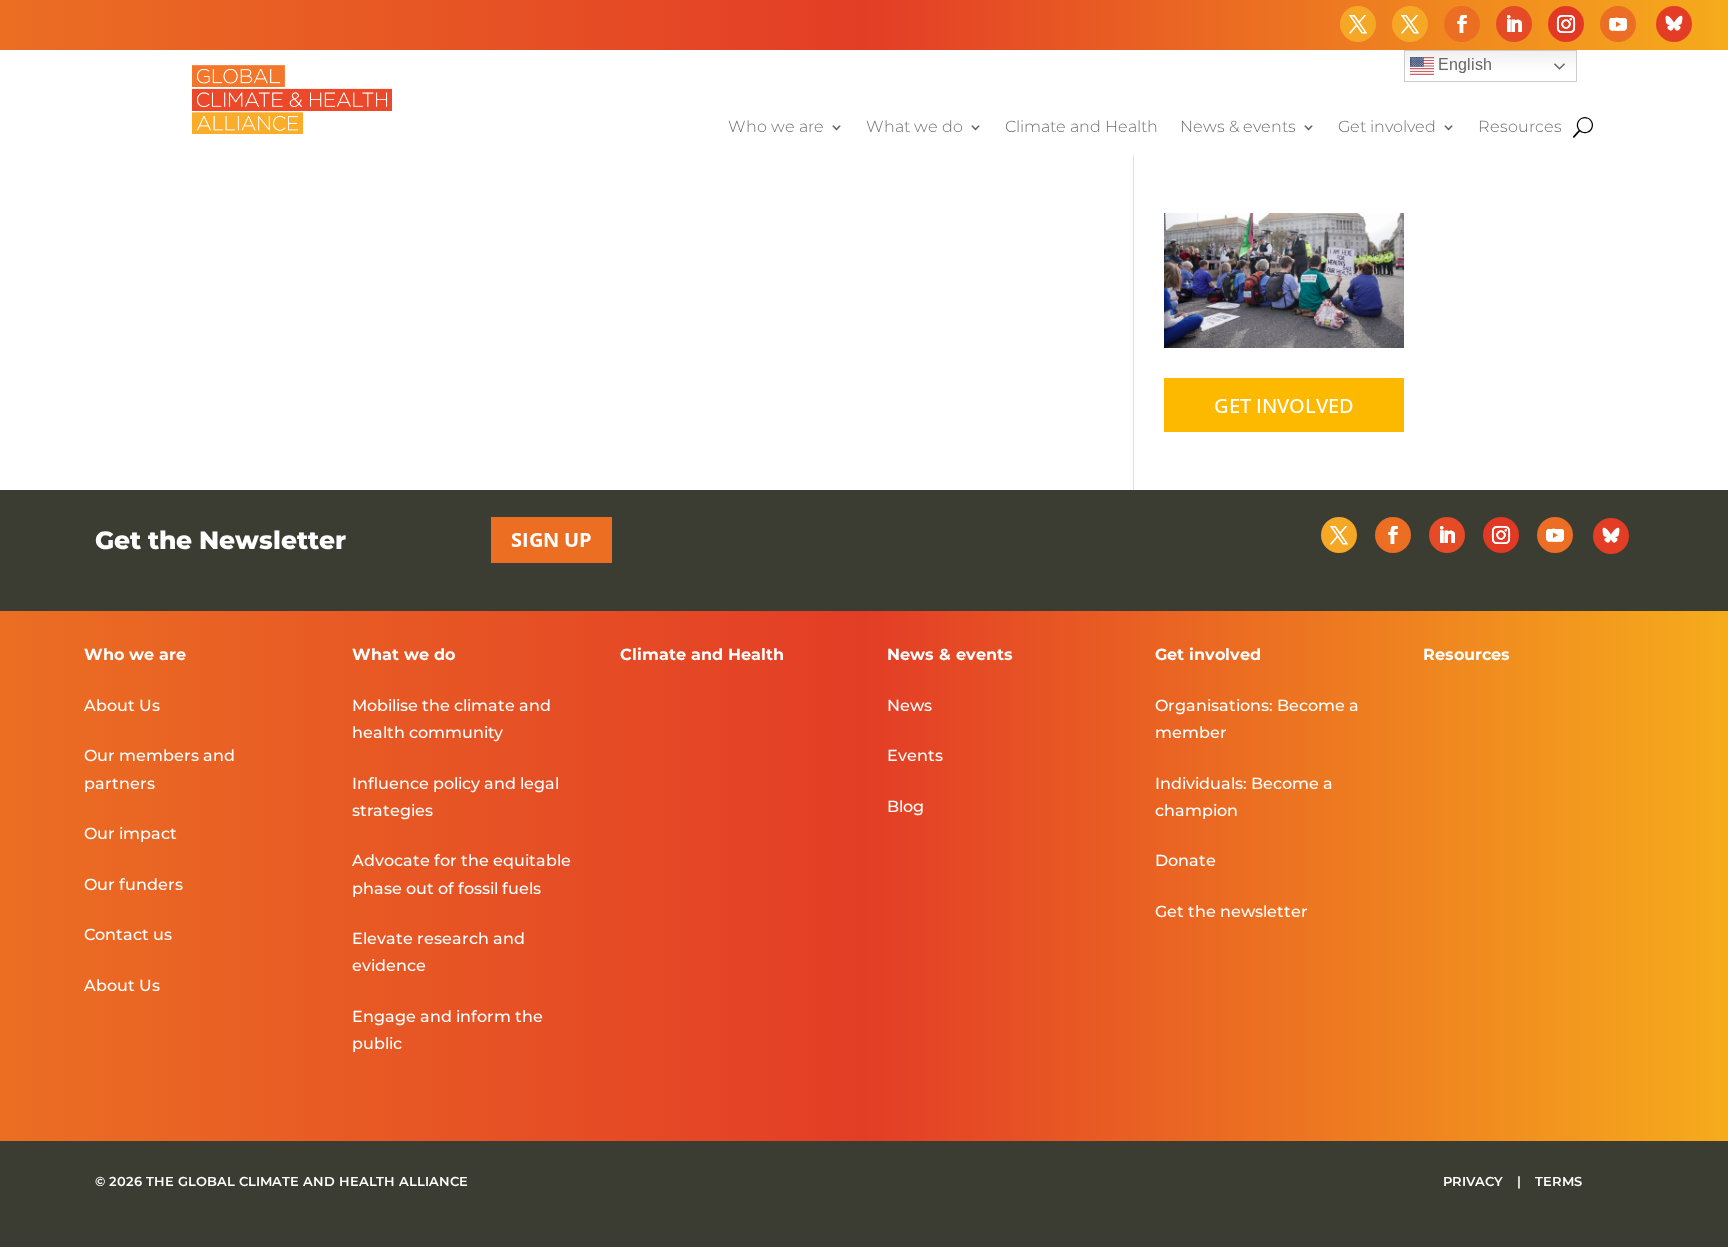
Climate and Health (1081, 128)
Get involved (1387, 128)
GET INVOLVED (1284, 405)
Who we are (776, 128)
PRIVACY (1475, 1181)
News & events (1238, 128)
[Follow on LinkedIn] (1514, 24)
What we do (914, 128)
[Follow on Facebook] (1462, 24)
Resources (1520, 128)
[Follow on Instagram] (1566, 24)
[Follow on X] (1358, 24)
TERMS (1558, 1181)
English (1463, 64)
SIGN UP (551, 539)
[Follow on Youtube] (1618, 24)
